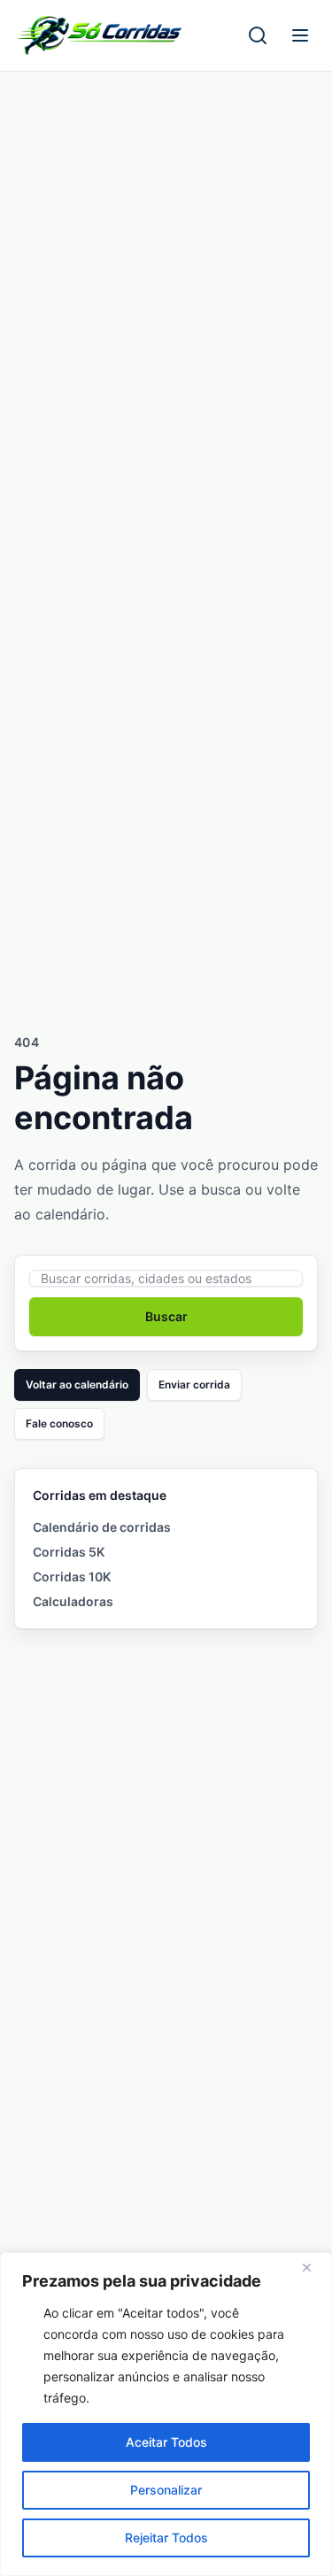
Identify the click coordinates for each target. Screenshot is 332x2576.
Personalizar (166, 2490)
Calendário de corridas (102, 1527)
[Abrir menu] (300, 35)
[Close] (313, 2267)
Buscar (166, 1316)
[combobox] (166, 1278)
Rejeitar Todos (166, 2538)
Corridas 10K (72, 1576)
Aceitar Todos (166, 2442)
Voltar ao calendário (77, 1384)
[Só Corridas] (99, 35)
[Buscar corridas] (258, 35)
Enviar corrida (194, 1384)
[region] (166, 2414)
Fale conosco (59, 1423)
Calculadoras (73, 1601)
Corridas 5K (69, 1552)
